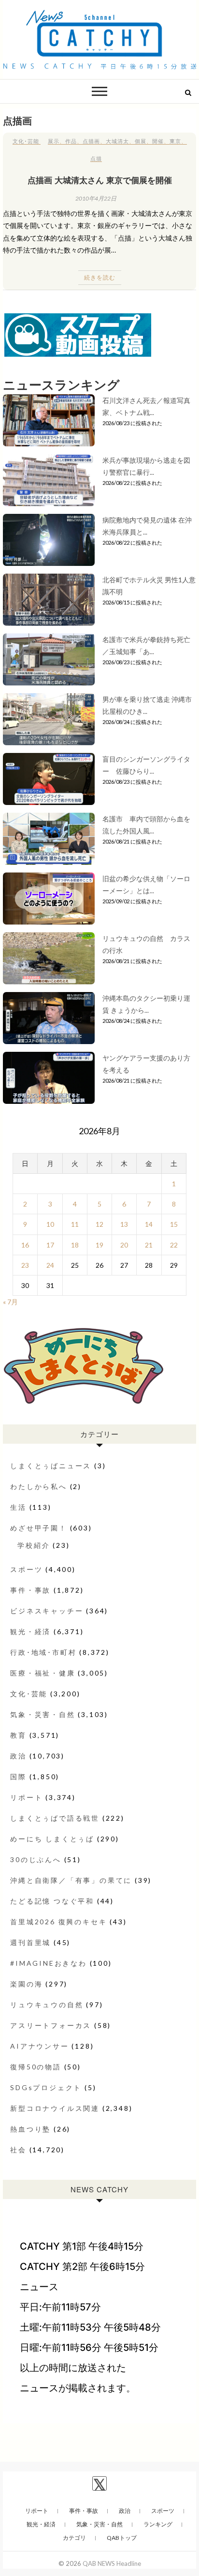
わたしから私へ (39, 1486)
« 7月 (10, 1302)
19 (99, 1245)
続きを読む (100, 277)
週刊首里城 (30, 1942)
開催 (158, 141)
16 (25, 1245)
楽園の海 (26, 1984)
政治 (18, 1756)
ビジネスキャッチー (47, 1611)
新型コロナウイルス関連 (55, 2108)
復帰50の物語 (36, 2067)
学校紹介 (34, 1545)
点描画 (91, 141)
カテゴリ (74, 2538)
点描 (96, 158)
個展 (141, 141)
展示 (54, 141)
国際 (18, 1777)
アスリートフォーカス (51, 2025)
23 (25, 1265)
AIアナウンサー (39, 2046)
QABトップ (122, 2538)
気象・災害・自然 (43, 1714)
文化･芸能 (26, 141)
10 (50, 1224)
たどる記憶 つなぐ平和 (52, 1901)
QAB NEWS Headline (112, 2563)
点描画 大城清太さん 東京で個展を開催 (100, 180)
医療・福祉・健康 (43, 1673)
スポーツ (26, 1569)
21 (149, 1245)
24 (50, 1265)
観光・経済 (30, 1631)
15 (174, 1224)
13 (124, 1224)
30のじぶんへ (36, 1859)
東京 (175, 141)
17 (50, 1245)
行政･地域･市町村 (43, 1652)
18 (75, 1245)
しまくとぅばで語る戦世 (55, 1818)
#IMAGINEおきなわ (49, 1963)
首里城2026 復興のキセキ (58, 1922)
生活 (18, 1507)
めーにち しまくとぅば (52, 1839)
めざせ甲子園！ (39, 1528)
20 (124, 1245)
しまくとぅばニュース (51, 1466)
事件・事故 (30, 1590)
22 (174, 1245)
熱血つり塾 (30, 2129)
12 (99, 1224)
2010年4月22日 (96, 198)
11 (75, 1224)
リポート (26, 1797)
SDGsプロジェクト (46, 2087)
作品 (71, 141)
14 (149, 1224)
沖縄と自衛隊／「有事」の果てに (71, 1880)
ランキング (158, 2524)
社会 (18, 2150)
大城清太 (117, 141)
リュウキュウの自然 (47, 2005)
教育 (18, 1735)
